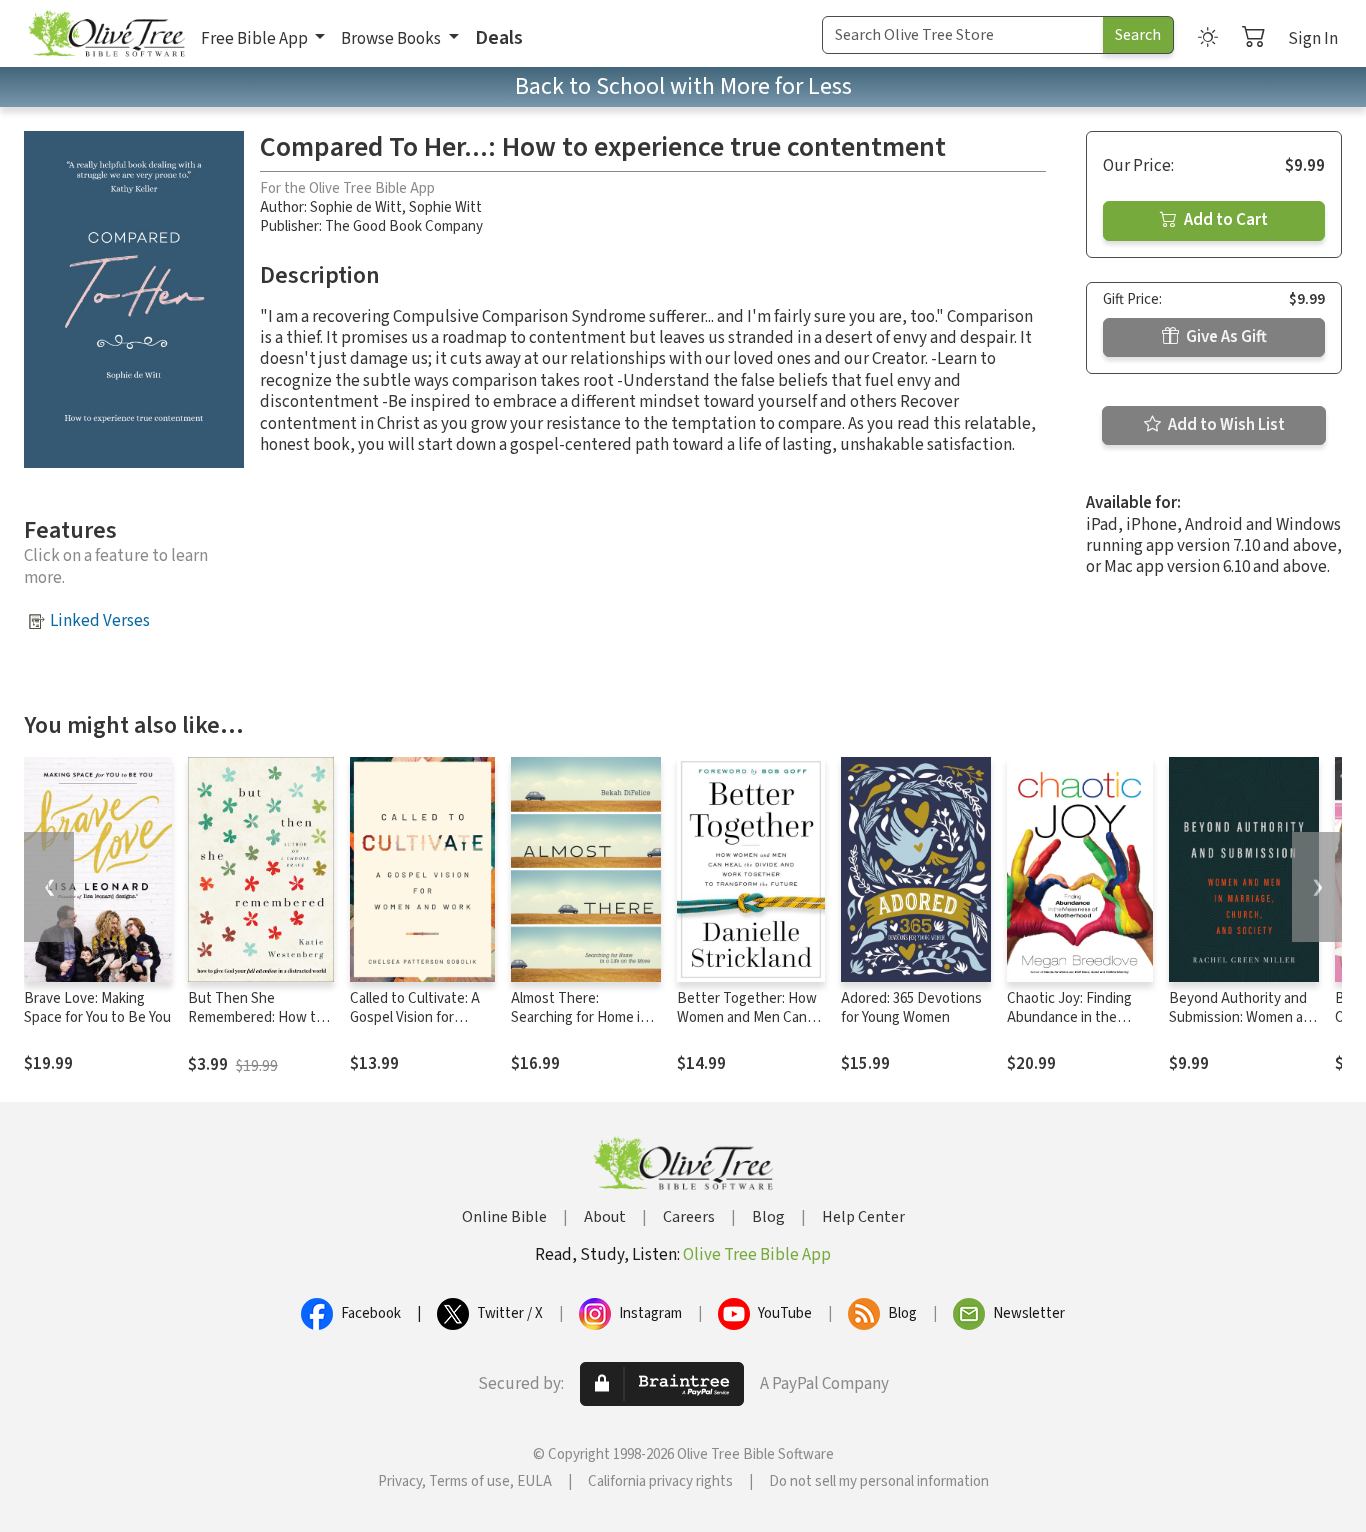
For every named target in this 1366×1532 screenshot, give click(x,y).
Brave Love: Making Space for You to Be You (97, 1008)
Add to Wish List (1225, 425)
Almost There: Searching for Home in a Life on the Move (584, 1017)
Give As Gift (1225, 337)
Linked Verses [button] (100, 621)
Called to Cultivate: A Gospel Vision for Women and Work (415, 1017)
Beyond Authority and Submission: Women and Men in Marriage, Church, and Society (1244, 1027)
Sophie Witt (445, 207)
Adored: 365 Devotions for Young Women (911, 1008)
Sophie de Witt (356, 207)
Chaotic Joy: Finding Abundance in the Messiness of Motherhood (1069, 1027)
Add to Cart (1224, 220)
